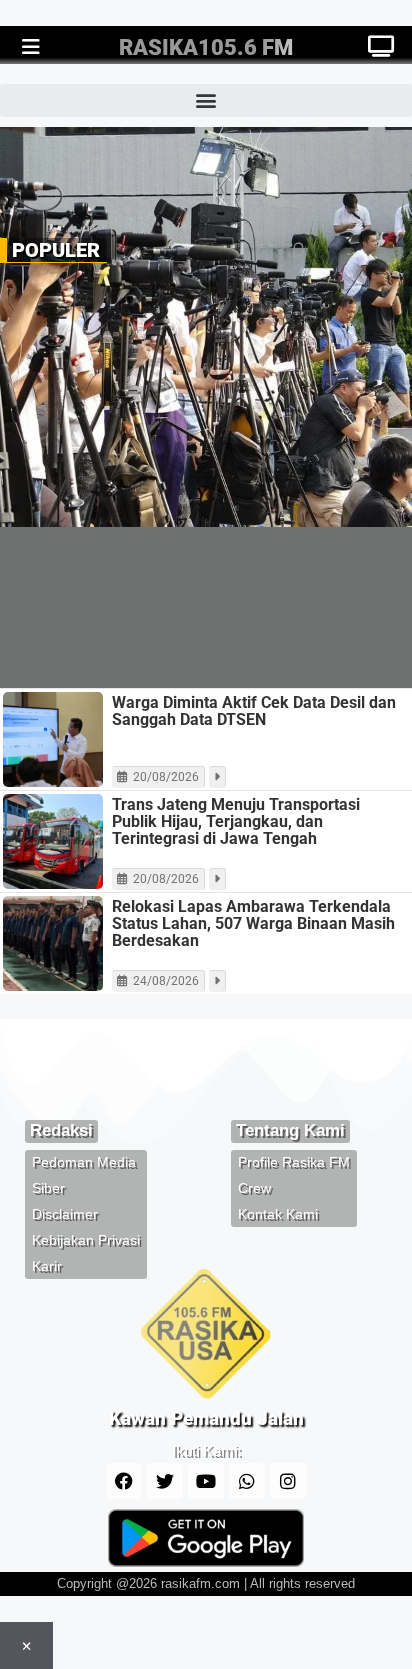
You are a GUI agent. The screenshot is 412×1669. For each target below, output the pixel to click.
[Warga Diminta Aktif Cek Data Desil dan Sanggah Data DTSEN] (53, 739)
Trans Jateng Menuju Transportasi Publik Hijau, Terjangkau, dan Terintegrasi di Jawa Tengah (236, 821)
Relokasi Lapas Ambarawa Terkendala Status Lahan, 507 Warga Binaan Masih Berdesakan (253, 923)
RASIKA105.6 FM (206, 47)
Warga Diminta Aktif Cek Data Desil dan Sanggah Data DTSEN (254, 711)
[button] (206, 100)
